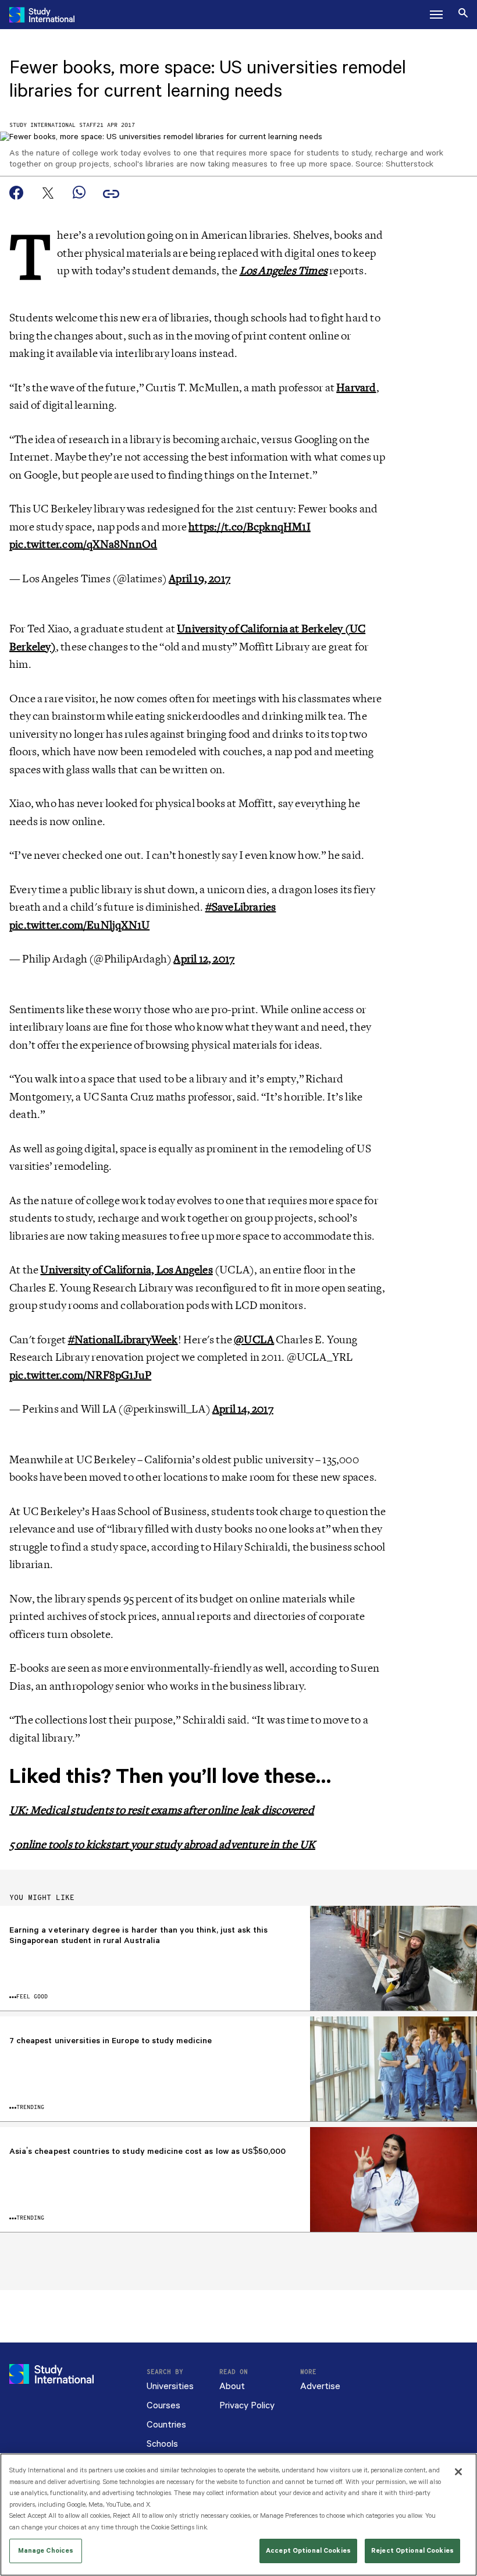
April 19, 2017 (200, 579)
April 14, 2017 (243, 1409)
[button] (436, 15)
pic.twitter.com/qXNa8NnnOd (83, 544)
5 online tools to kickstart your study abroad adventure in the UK (162, 1845)
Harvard (356, 388)
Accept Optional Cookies (308, 2551)
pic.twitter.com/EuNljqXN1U (79, 925)
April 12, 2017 (204, 959)
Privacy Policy (247, 2406)
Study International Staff (53, 125)
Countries (166, 2425)
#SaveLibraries (241, 907)
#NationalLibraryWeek (123, 1340)
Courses (163, 2406)
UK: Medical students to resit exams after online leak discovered (162, 1810)
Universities (170, 2386)
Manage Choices (46, 2551)
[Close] (458, 2472)
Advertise (320, 2386)
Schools (162, 2444)
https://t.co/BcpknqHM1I (250, 527)
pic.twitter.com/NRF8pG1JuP (80, 1375)
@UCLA (254, 1340)
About (232, 2386)
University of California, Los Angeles (126, 1270)
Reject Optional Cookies (412, 2551)
